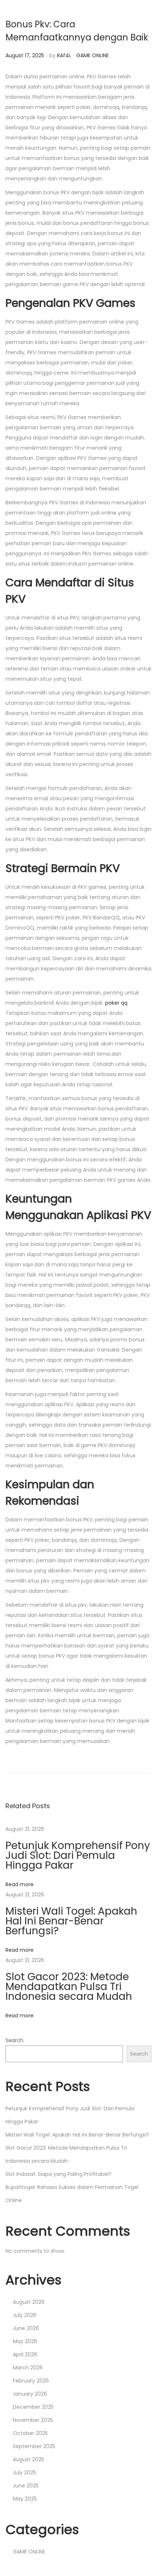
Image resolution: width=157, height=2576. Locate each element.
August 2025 (28, 2459)
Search (14, 2040)
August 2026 (29, 2302)
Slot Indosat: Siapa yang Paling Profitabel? (58, 2174)
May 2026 (25, 2341)
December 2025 (33, 2407)
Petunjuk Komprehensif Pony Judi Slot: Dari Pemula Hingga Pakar (78, 1855)
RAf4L (64, 55)
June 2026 (26, 2328)
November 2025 (33, 2420)
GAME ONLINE (93, 55)
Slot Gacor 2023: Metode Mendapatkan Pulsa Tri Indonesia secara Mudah (69, 1987)
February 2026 (31, 2381)
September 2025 (34, 2446)
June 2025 (26, 2486)
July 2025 (24, 2473)
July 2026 (25, 2315)
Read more (20, 1884)
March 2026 (28, 2368)
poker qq (116, 1003)
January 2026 (30, 2394)
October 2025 (30, 2433)
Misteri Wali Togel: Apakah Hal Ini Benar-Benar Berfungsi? (71, 1921)
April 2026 (25, 2354)
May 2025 (25, 2499)
